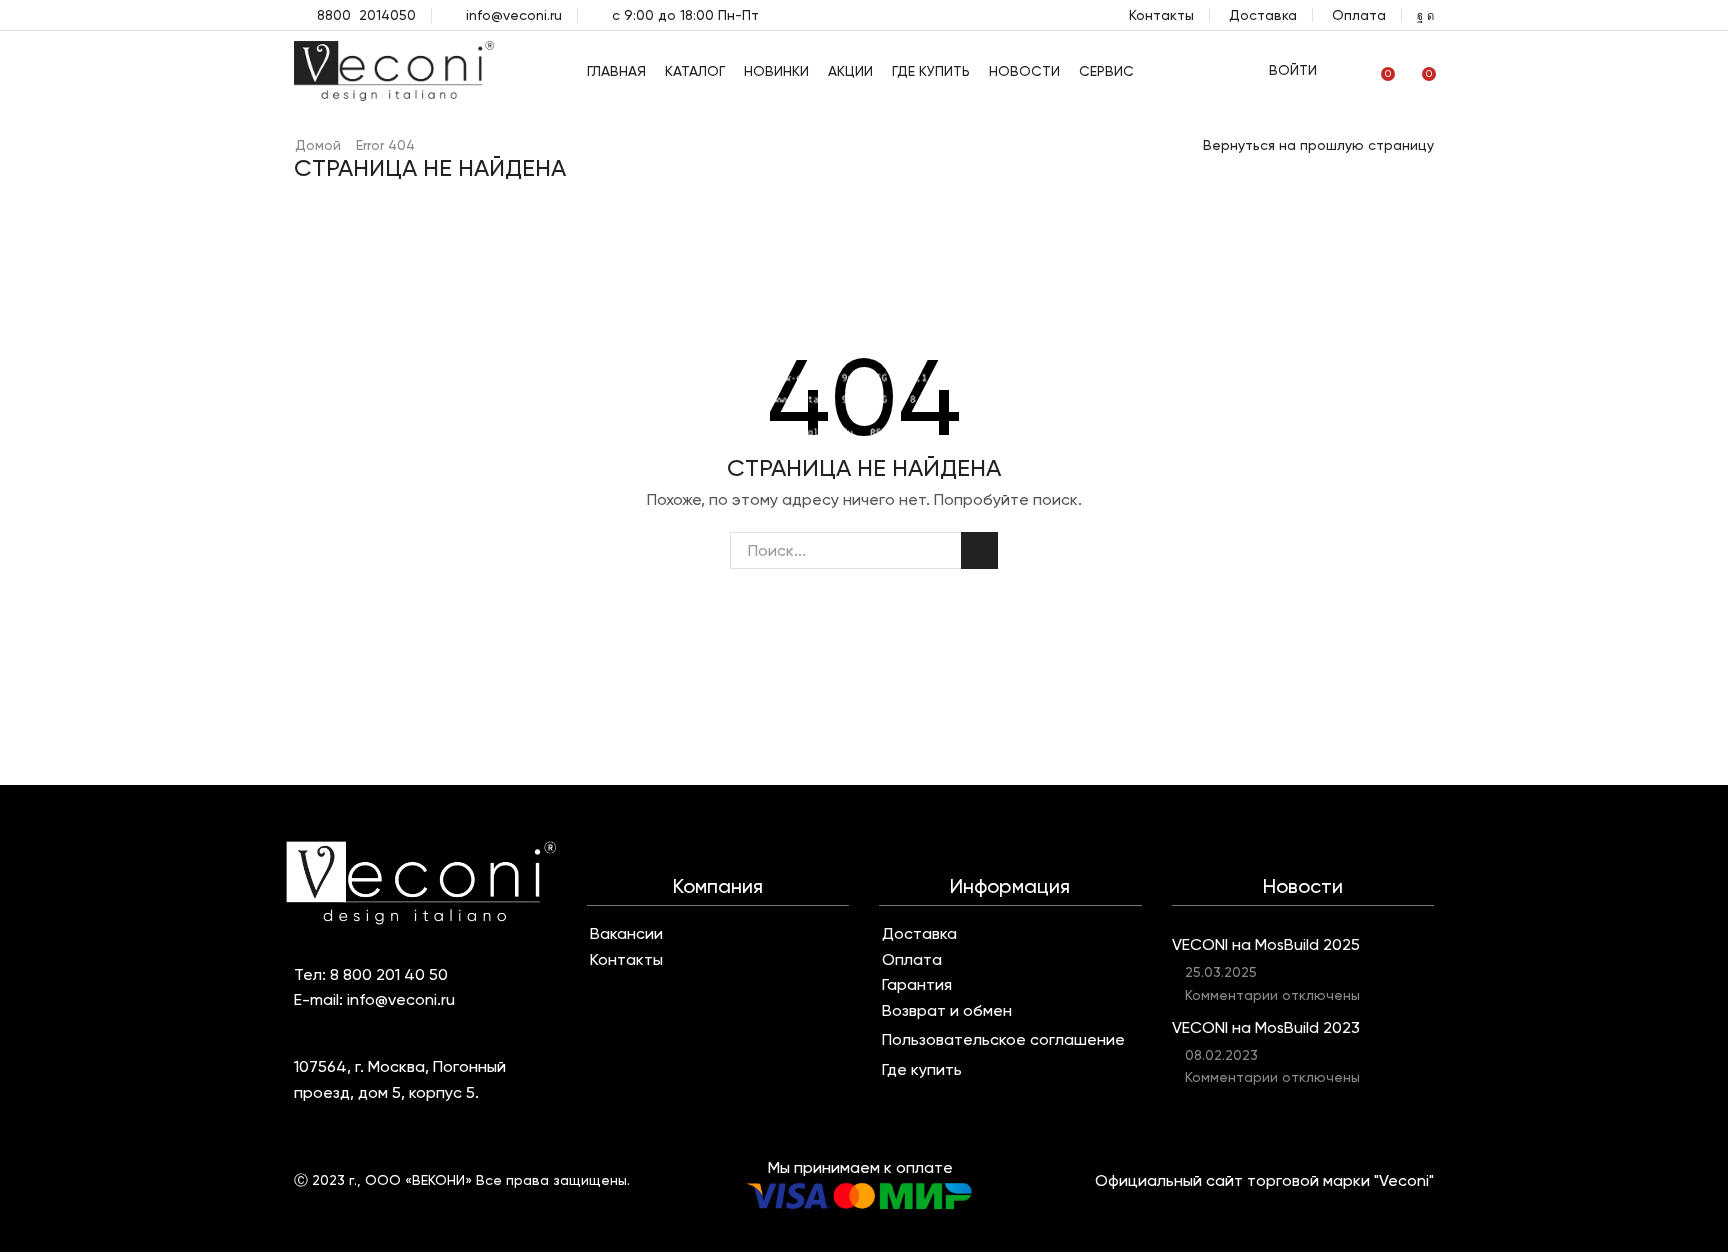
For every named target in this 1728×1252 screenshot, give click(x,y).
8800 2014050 (366, 15)
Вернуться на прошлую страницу (1318, 145)
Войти (1293, 70)
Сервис (1106, 71)
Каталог (695, 71)
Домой (318, 145)
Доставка (1263, 15)
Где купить (931, 71)
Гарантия (917, 985)
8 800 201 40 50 (389, 974)
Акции (850, 71)
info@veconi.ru (514, 15)
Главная (616, 71)
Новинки (776, 71)
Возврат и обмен (947, 1011)
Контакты (1161, 15)
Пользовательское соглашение (1003, 1040)
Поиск (979, 550)
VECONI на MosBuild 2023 (1266, 1027)
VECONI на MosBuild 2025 (1266, 944)
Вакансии (626, 934)
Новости (1024, 71)
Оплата (1359, 15)
